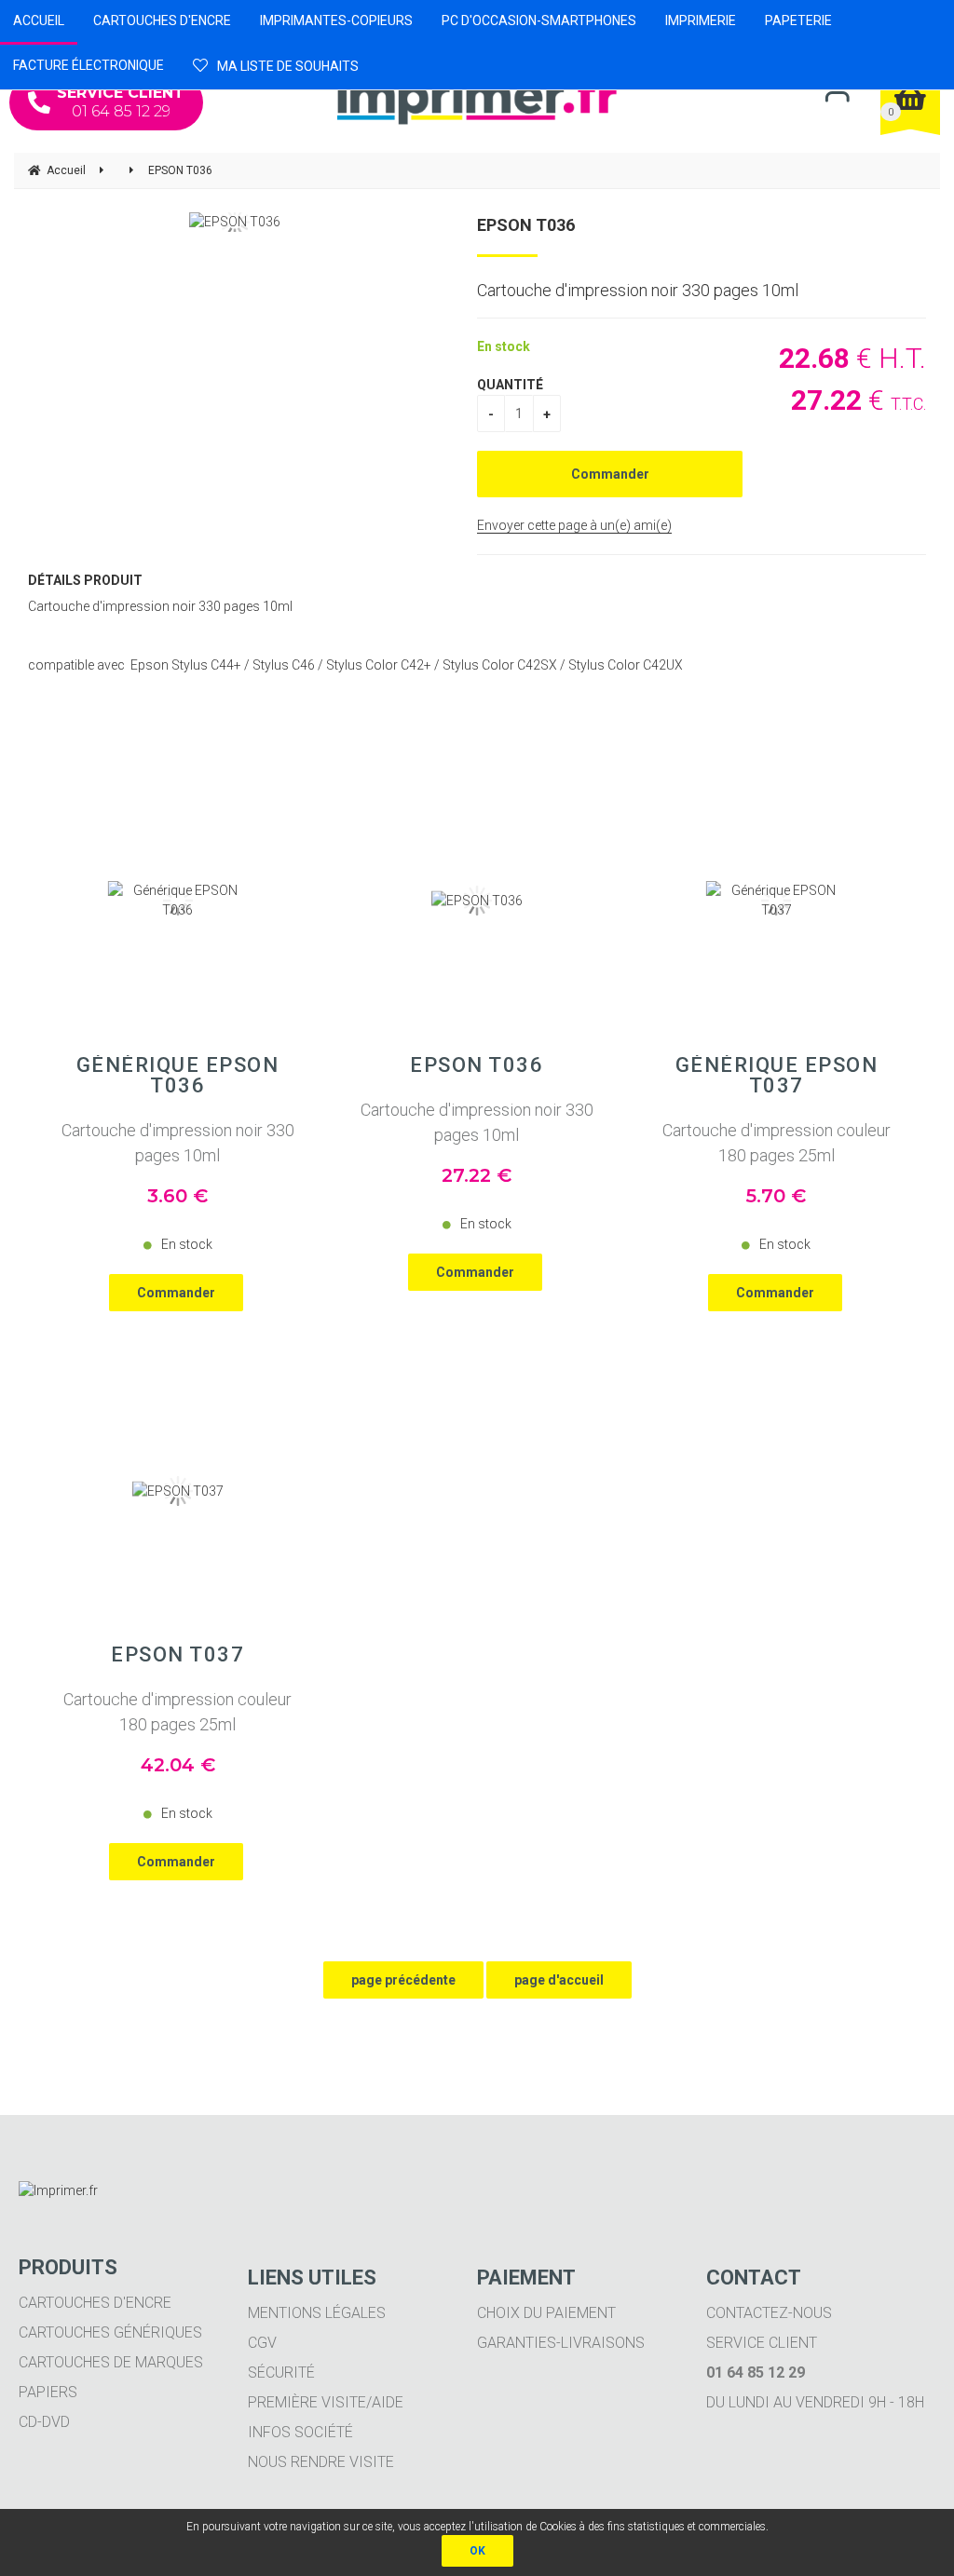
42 (178, 1765)
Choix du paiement (546, 2313)
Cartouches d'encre (95, 2303)
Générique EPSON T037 (777, 1076)
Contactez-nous (769, 2313)
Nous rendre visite (321, 2462)
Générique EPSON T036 (178, 1076)
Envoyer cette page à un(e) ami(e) (574, 525)
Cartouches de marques (111, 2362)
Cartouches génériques (110, 2332)
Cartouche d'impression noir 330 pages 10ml (178, 1143)
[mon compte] (837, 95)
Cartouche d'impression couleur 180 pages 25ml (777, 1143)
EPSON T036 (526, 225)
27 (477, 1175)
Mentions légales (317, 2313)
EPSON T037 (177, 1655)
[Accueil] (477, 97)
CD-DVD (44, 2422)
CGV (262, 2343)
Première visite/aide (326, 2402)
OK (477, 2551)
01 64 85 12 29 (121, 102)
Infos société (300, 2432)
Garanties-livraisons (561, 2343)
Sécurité (281, 2373)
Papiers (48, 2392)
